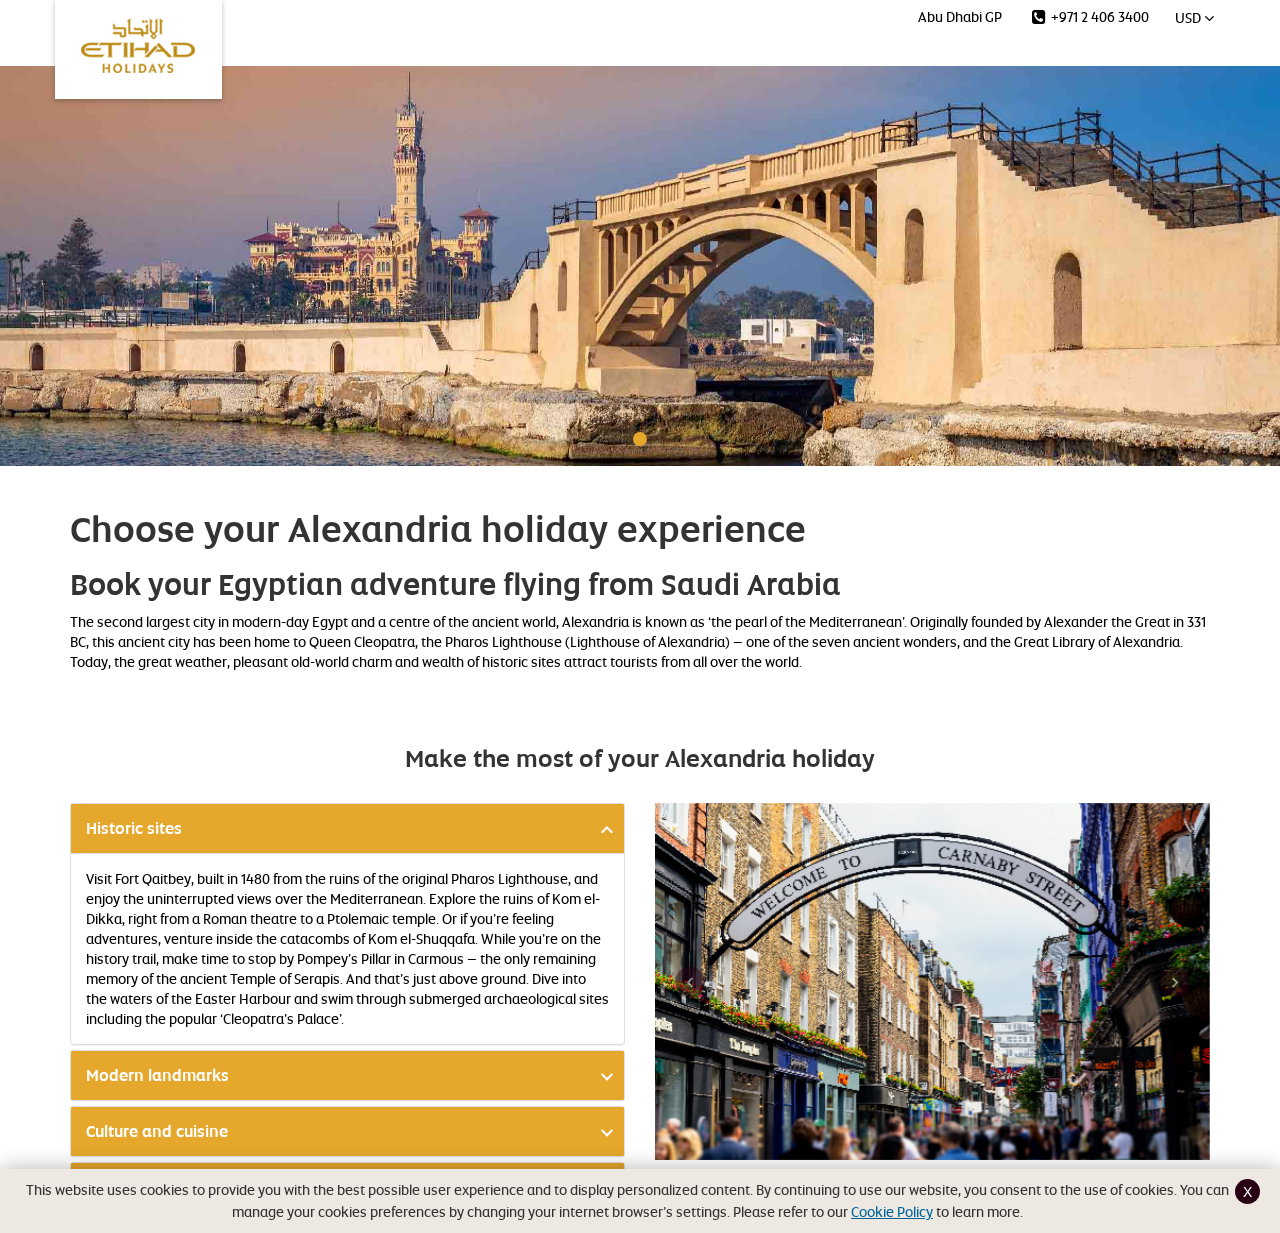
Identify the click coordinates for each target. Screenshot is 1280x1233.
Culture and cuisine (157, 1131)
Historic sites (134, 828)
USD (1189, 17)
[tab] (347, 828)
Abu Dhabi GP (960, 16)
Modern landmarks (157, 1075)
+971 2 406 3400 (1098, 16)
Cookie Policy (892, 1211)
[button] (690, 982)
